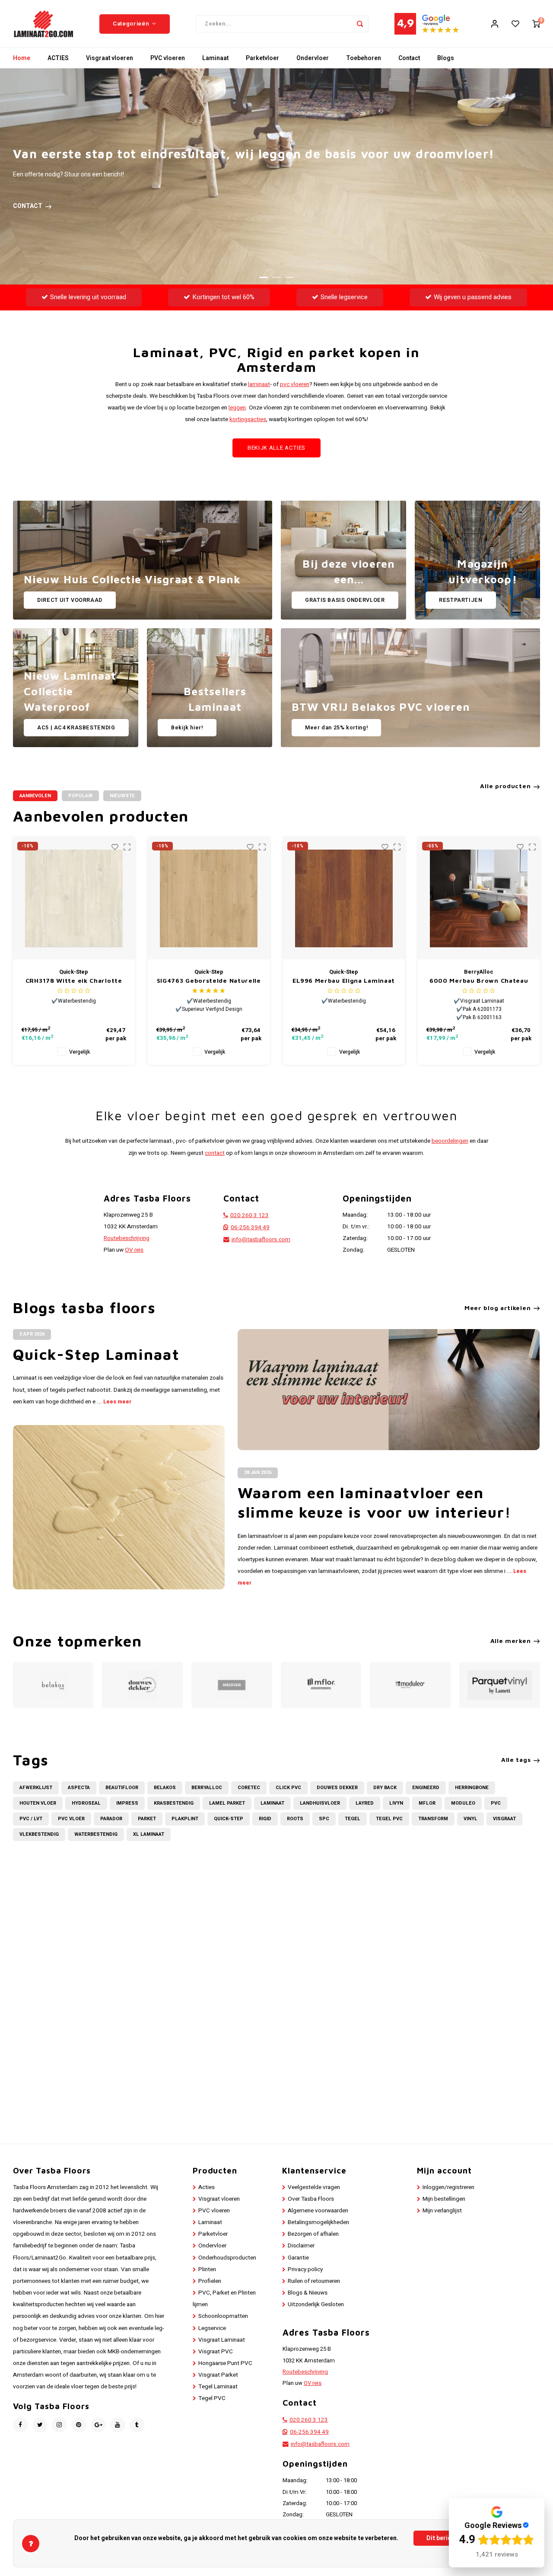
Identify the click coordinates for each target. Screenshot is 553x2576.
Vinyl (470, 1819)
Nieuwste (122, 796)
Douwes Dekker (337, 1788)
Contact (409, 58)
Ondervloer (313, 58)
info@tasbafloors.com (261, 1240)
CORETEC (249, 1788)
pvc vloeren (295, 384)
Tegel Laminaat (218, 2387)
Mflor (427, 1803)
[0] (536, 24)
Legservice (212, 2328)
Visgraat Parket (218, 2375)
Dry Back (385, 1788)
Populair (80, 796)
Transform (433, 1819)
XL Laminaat (149, 1834)
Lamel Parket (227, 1803)
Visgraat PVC (216, 2352)
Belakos (165, 1788)
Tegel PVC (389, 1819)
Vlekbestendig (39, 1834)
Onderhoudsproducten (227, 2258)
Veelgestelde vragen (314, 2187)
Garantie (298, 2258)
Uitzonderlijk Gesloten (316, 2304)
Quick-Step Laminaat (96, 1354)
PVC (496, 1803)
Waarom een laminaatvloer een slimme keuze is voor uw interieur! (375, 1502)
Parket (147, 1819)
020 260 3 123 (249, 1215)
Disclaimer (301, 2246)
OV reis (134, 1250)
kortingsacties (248, 419)
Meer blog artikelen (497, 1308)
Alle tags (516, 1759)
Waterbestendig (96, 1834)
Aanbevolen (35, 796)
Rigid (265, 1819)
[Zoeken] (360, 24)
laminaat (259, 384)
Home (22, 58)
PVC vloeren (168, 58)
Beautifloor (122, 1788)
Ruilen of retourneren (314, 2281)
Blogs (446, 58)
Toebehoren (364, 58)
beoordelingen (450, 1141)
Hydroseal (86, 1803)
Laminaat (215, 58)
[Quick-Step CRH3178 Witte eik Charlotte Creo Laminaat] (74, 899)
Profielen (210, 2281)
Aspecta (79, 1788)
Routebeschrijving (127, 1238)
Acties (207, 2187)
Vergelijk (79, 1052)
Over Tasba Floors (311, 2199)
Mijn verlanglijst (442, 2211)
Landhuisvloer (320, 1803)
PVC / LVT (31, 1819)
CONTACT (28, 206)
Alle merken (511, 1641)
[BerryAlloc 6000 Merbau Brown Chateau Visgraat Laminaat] (479, 899)
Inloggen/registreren (448, 2187)
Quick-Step (229, 1819)
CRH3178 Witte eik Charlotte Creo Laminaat (74, 981)
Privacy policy (305, 2269)
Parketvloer (262, 58)
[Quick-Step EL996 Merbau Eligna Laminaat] (344, 899)
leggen (237, 408)
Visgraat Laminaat (222, 2340)
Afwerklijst (36, 1788)
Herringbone (472, 1788)
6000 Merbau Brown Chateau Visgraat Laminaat (479, 981)
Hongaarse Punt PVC (225, 2363)
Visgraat (504, 1819)
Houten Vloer (38, 1803)
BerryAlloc (207, 1788)
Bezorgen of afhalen (313, 2234)
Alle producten (505, 786)
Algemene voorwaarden (318, 2211)
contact (215, 1153)
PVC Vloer (71, 1819)
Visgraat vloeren (110, 58)
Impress (127, 1803)
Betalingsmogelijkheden (318, 2222)
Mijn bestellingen (444, 2199)
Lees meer (117, 1402)
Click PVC (288, 1788)
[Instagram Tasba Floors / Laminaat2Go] (59, 2425)
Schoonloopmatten (223, 2316)
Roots (295, 1819)
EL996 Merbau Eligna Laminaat (344, 980)
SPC (324, 1819)
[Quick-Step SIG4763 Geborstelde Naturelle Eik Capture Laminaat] (209, 899)
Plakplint (185, 1819)
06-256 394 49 (250, 1227)
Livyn (396, 1803)
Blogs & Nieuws (308, 2293)
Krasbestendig (174, 1803)
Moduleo (463, 1803)
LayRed (365, 1803)
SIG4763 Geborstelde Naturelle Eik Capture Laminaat (209, 981)
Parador (111, 1819)
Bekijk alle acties (276, 448)
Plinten (207, 2269)
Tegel (353, 1819)
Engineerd (426, 1788)
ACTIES (58, 58)
